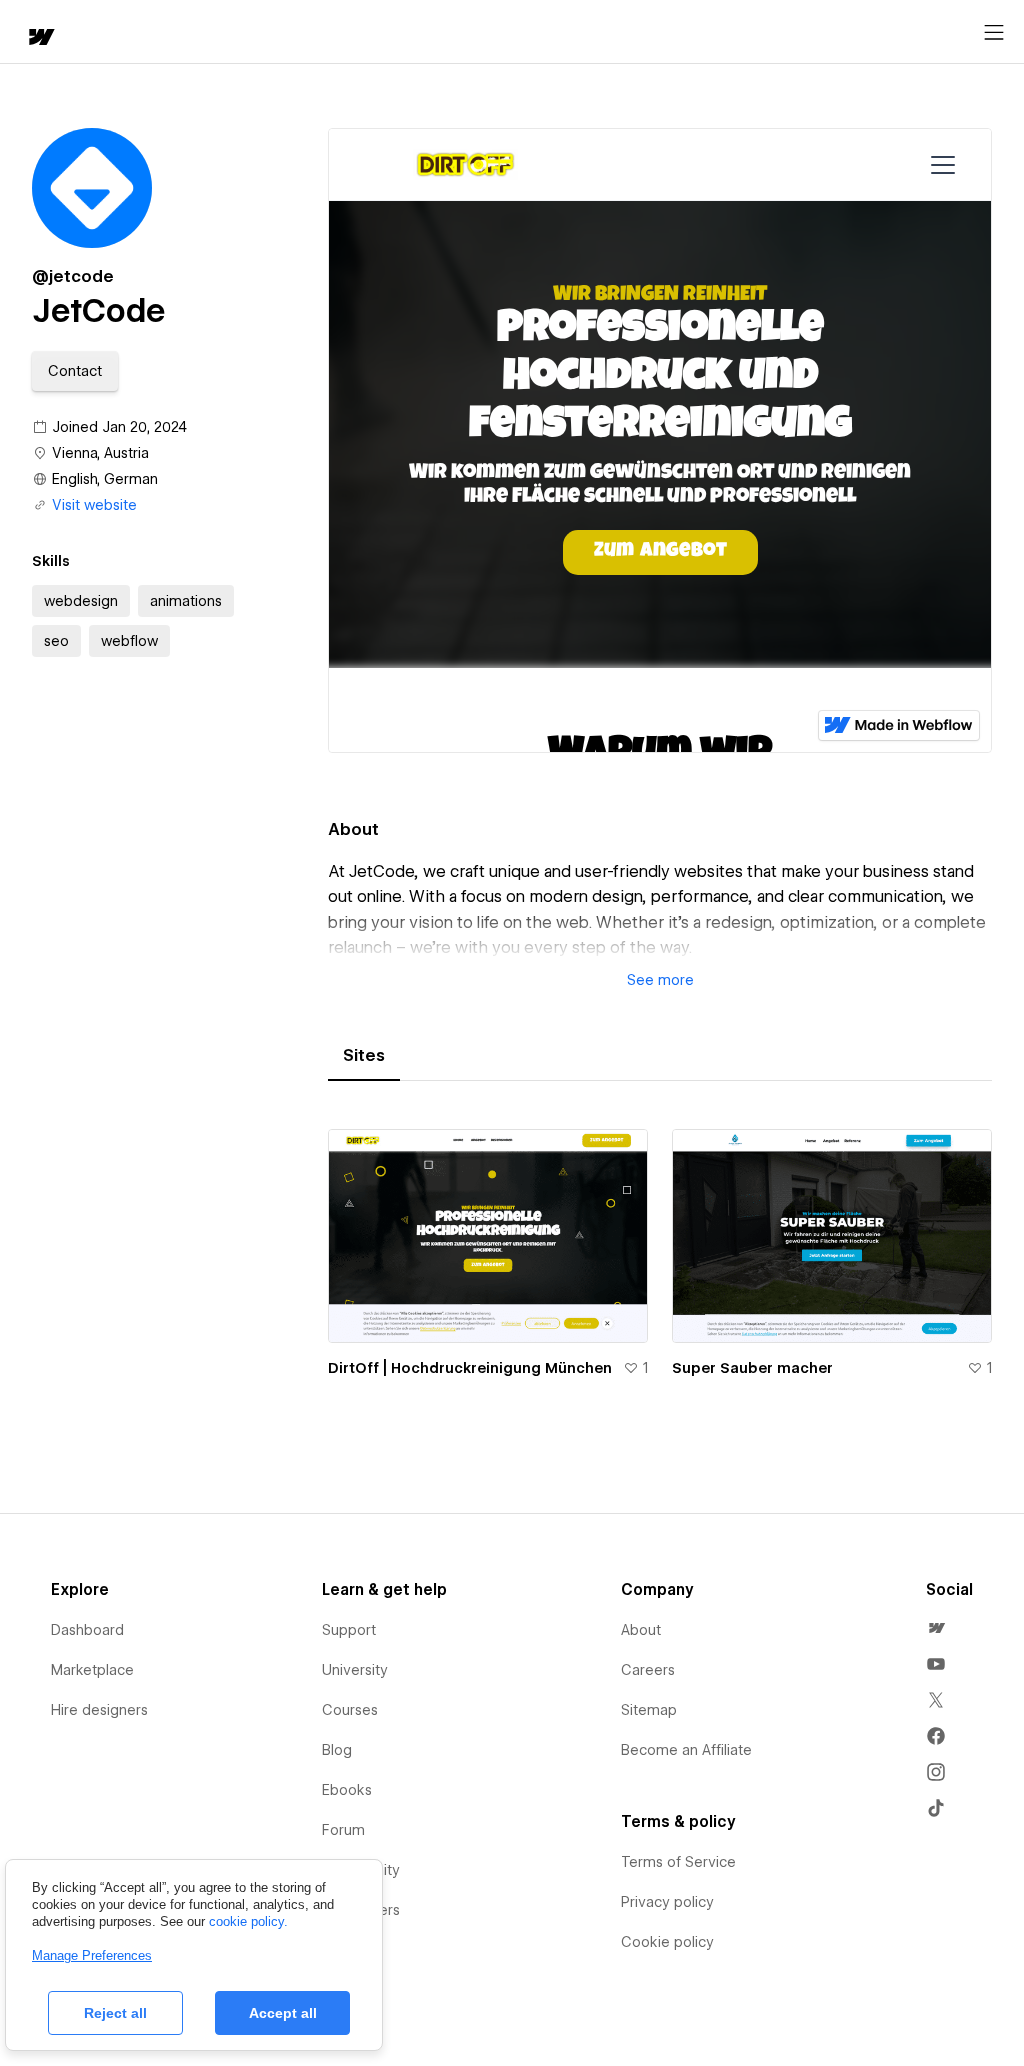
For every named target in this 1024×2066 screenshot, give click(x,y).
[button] (75, 371)
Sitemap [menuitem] (649, 1710)
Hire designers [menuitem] (99, 1710)
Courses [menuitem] (350, 1710)
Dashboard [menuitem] (87, 1630)
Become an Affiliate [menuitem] (686, 1750)
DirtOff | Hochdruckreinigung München (470, 1368)
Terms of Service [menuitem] (678, 1862)
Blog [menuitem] (337, 1750)
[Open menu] (994, 33)
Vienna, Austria (100, 453)
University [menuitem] (355, 1670)
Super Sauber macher (752, 1368)
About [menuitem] (641, 1630)
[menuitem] (936, 1628)
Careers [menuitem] (648, 1670)
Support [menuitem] (349, 1630)
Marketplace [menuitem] (92, 1670)
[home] (40, 38)
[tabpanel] (660, 1265)
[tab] (364, 1056)
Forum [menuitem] (343, 1830)
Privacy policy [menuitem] (667, 1902)
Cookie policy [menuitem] (667, 1942)
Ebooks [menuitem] (347, 1790)
